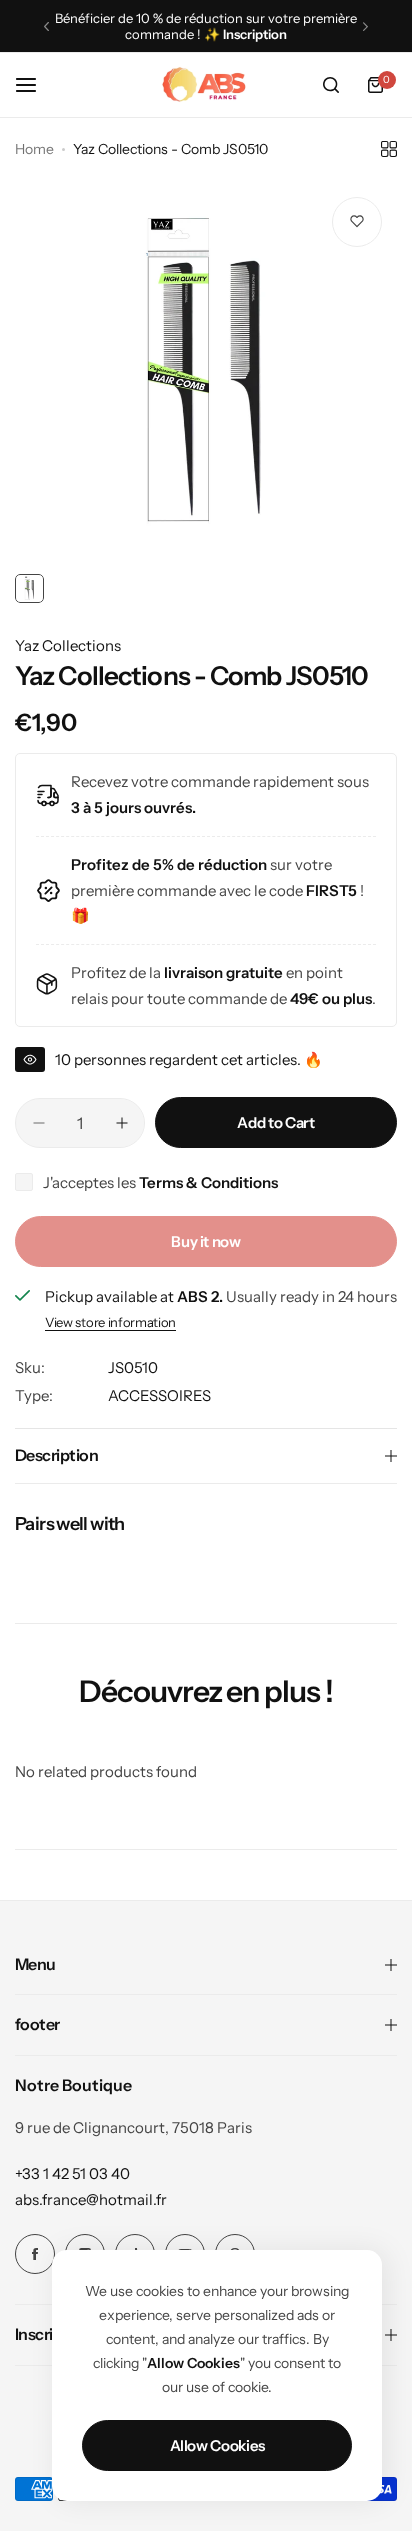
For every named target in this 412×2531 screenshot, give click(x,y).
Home (34, 149)
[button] (46, 26)
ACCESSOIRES (159, 1395)
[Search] (331, 85)
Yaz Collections (68, 645)
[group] (206, 373)
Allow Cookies (217, 2445)
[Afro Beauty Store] (206, 85)
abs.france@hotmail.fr (91, 2199)
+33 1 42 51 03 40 (72, 2173)
